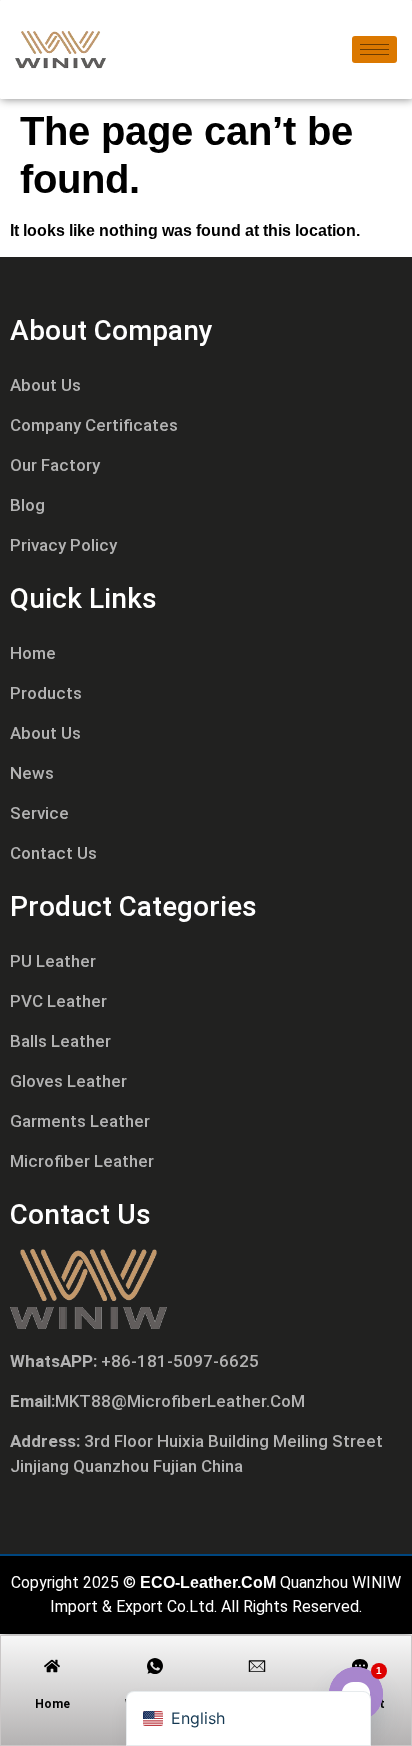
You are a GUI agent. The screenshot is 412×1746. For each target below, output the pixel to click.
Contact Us (53, 853)
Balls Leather (60, 1041)
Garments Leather (80, 1121)
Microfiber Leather (82, 1161)
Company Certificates (94, 425)
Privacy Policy (63, 545)
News (32, 773)
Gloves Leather (68, 1081)
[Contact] (360, 1666)
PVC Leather (58, 1001)
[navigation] (248, 1718)
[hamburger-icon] (374, 49)
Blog (27, 505)
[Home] (52, 1666)
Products (46, 693)
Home (33, 653)
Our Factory (55, 465)
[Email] (257, 1666)
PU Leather (53, 961)
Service (39, 813)
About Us (45, 385)
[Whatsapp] (155, 1666)
